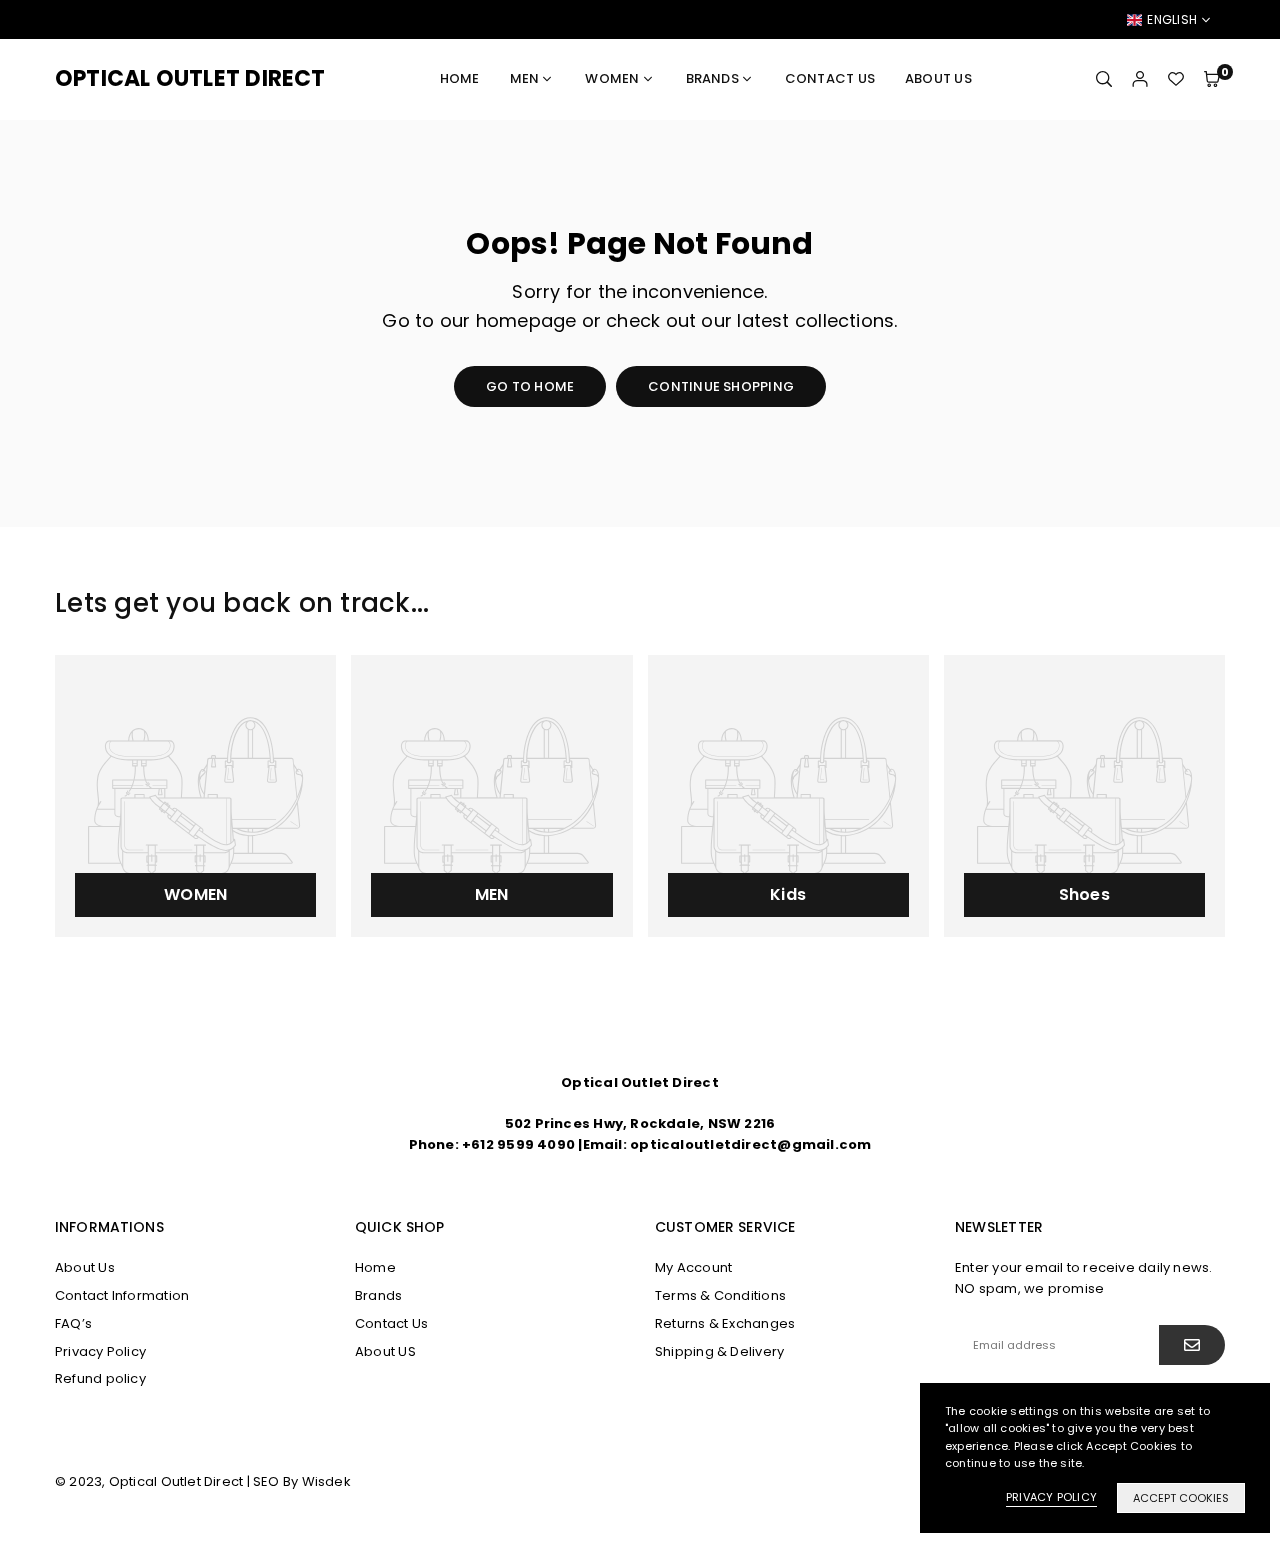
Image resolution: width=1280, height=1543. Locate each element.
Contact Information (122, 1295)
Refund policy (100, 1378)
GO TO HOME (530, 386)
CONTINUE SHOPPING (721, 386)
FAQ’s (73, 1323)
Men (525, 78)
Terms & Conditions (720, 1295)
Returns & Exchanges (725, 1323)
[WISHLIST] (1176, 79)
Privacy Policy (100, 1351)
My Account (693, 1267)
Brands (712, 78)
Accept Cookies (1181, 1498)
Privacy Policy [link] (1051, 1497)
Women (612, 78)
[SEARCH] (1104, 79)
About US (938, 78)
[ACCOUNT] (1140, 79)
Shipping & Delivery (719, 1351)
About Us (85, 1267)
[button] (1212, 79)
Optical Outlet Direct (190, 79)
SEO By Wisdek (302, 1481)
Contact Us (830, 78)
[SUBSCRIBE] (1192, 1345)
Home (460, 78)
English (1172, 20)
